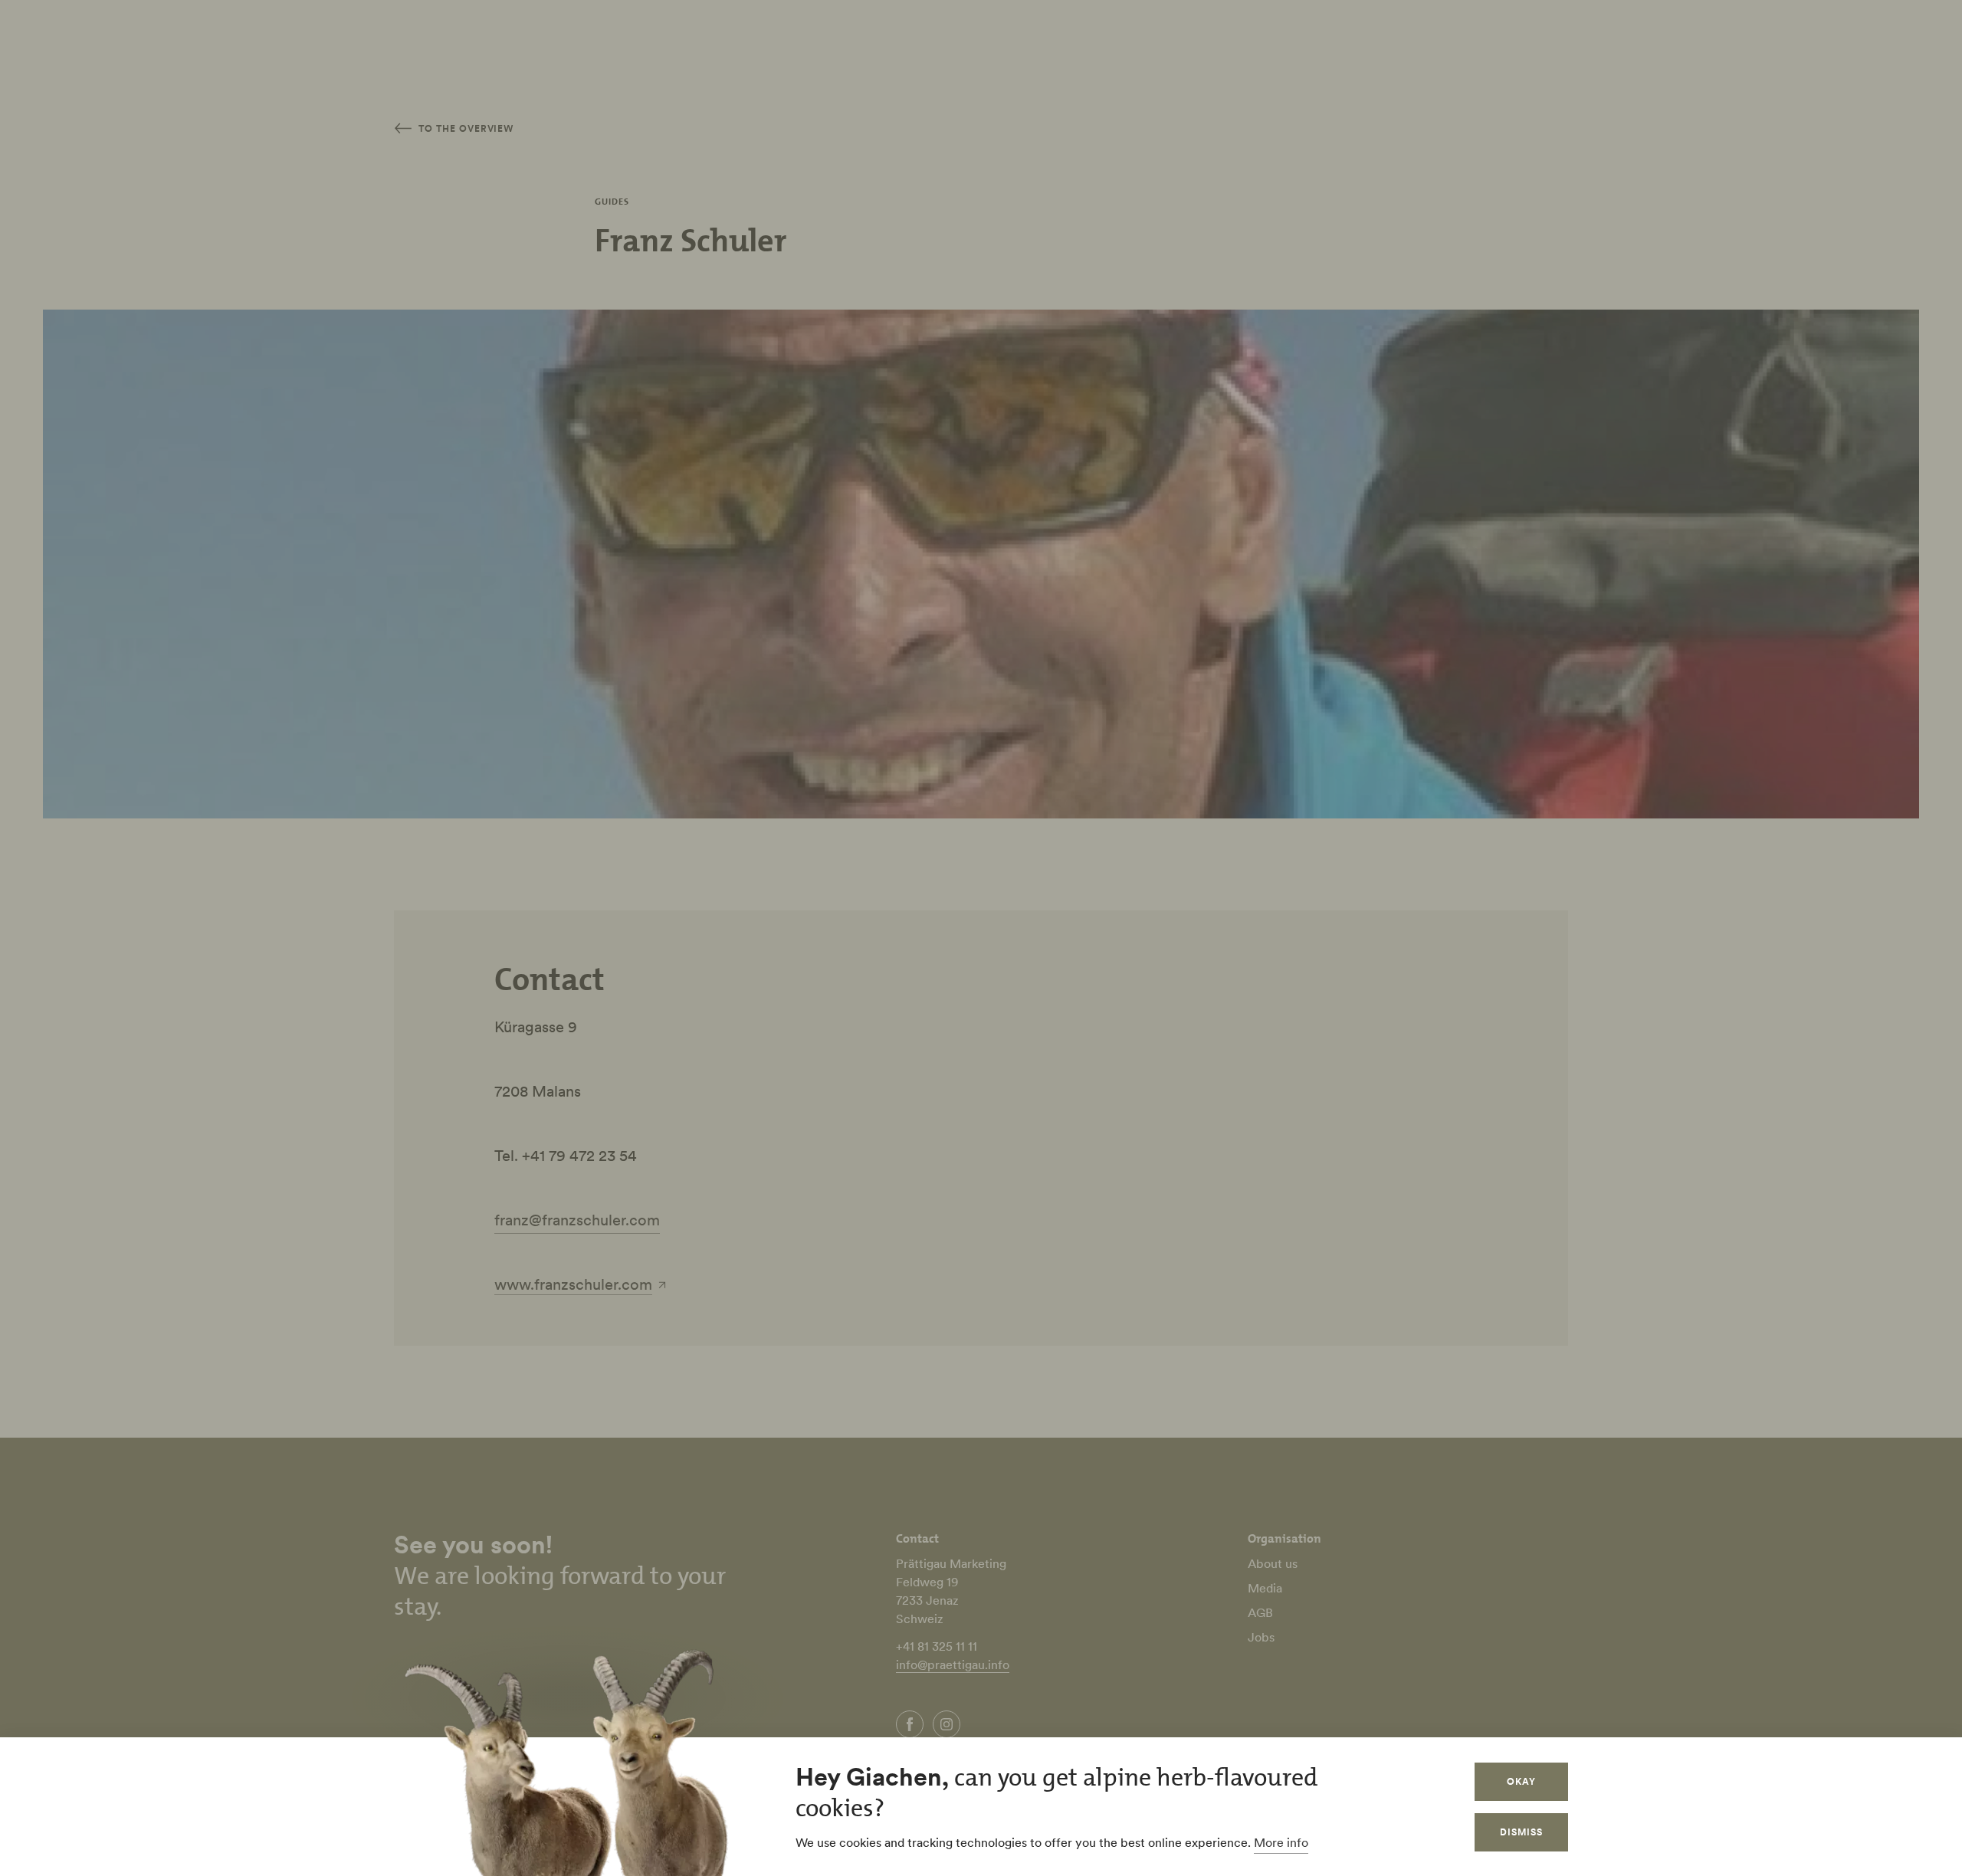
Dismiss (1521, 1832)
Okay (1521, 1781)
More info (1281, 1842)
